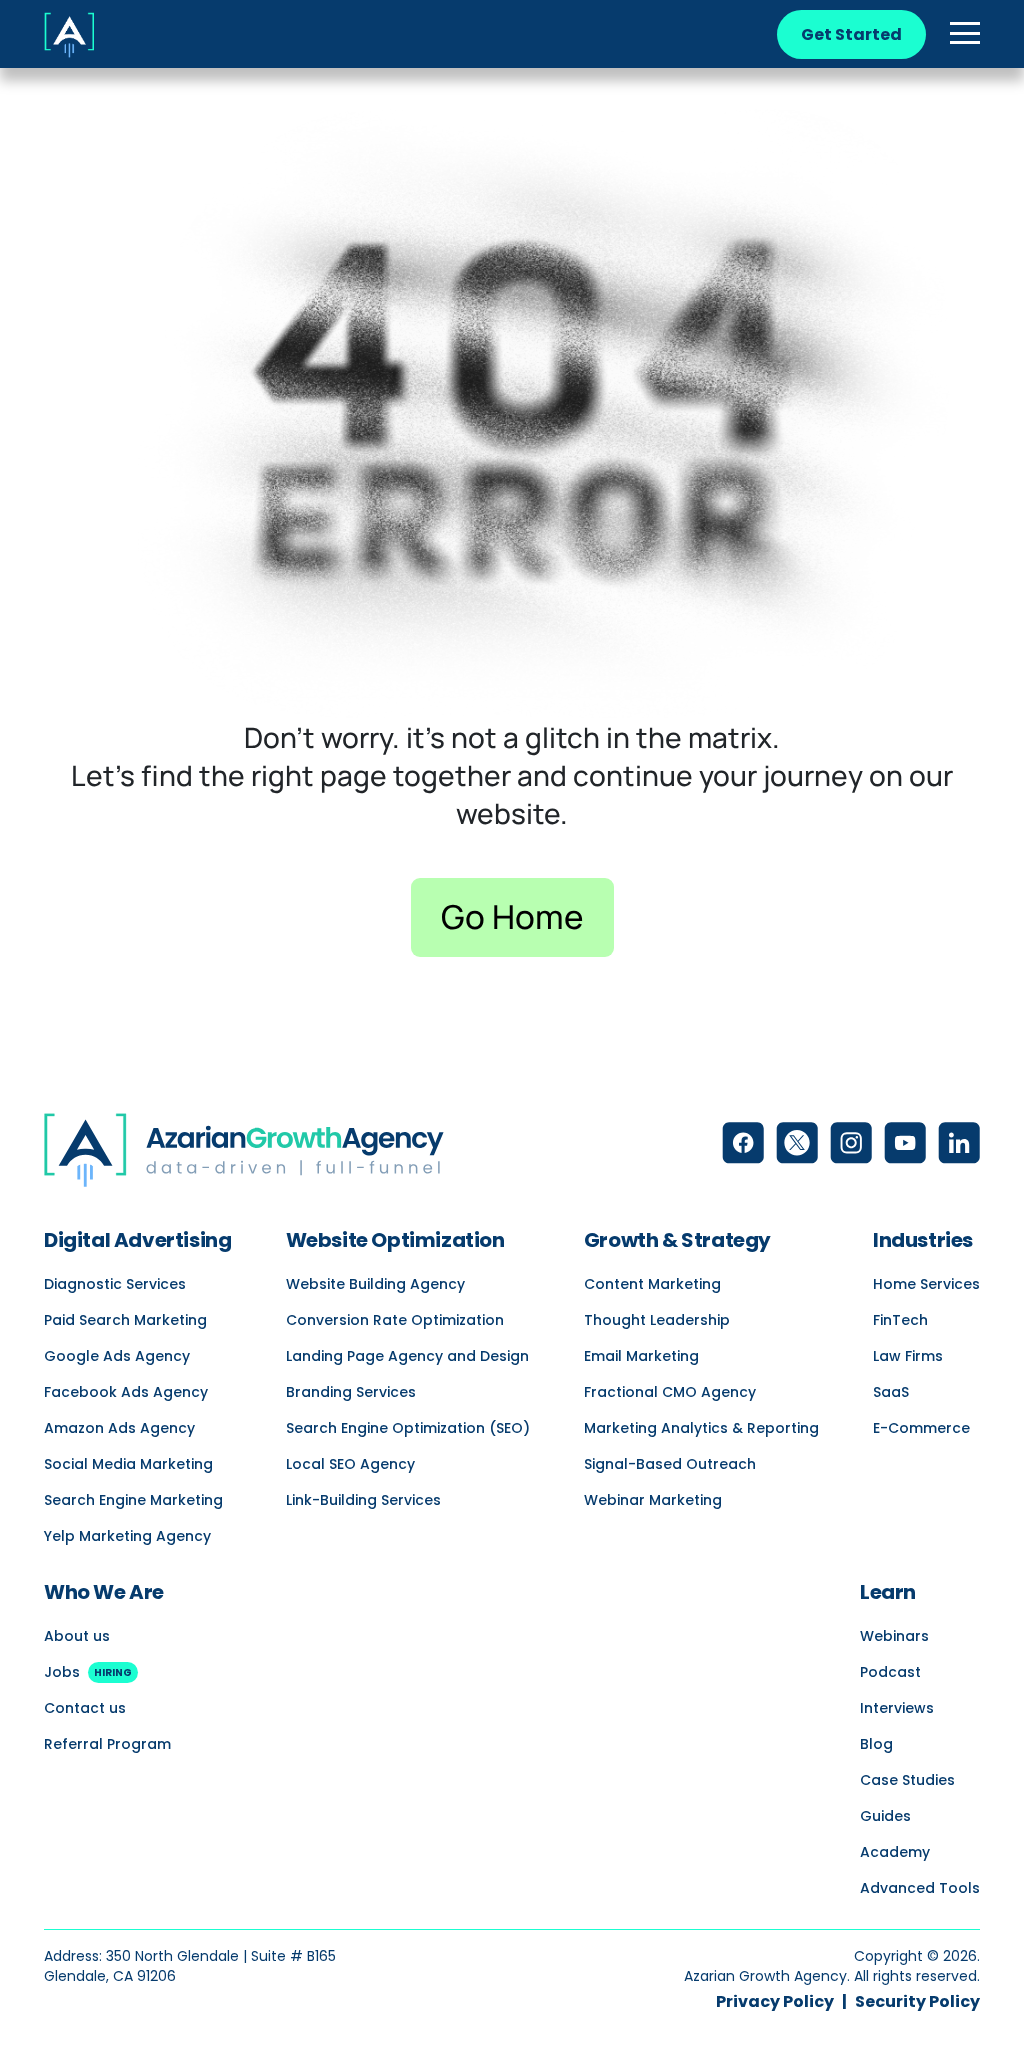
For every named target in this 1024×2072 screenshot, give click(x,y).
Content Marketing (652, 1284)
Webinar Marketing (653, 1500)
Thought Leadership (657, 1320)
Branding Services (351, 1392)
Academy (895, 1852)
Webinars (894, 1636)
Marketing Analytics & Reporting (701, 1428)
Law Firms (908, 1356)
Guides (885, 1816)
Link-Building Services (363, 1500)
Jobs (88, 1672)
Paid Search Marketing (125, 1320)
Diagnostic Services (115, 1284)
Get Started (851, 34)
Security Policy (917, 2002)
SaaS (891, 1392)
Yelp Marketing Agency (127, 1536)
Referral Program (107, 1744)
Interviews (897, 1708)
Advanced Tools (920, 1888)
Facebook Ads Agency (126, 1392)
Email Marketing (641, 1356)
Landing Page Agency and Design (407, 1356)
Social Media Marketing (128, 1464)
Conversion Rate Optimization (395, 1320)
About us (77, 1636)
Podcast (890, 1672)
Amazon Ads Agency (119, 1428)
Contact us (85, 1708)
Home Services (926, 1284)
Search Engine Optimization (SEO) (408, 1428)
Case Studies (907, 1780)
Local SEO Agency (350, 1464)
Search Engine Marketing (133, 1500)
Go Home (512, 916)
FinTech (900, 1320)
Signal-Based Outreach (670, 1464)
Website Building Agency (375, 1284)
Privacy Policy (775, 2002)
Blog (876, 1744)
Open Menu (965, 34)
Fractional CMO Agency (670, 1392)
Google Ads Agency (117, 1356)
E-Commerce (921, 1428)
